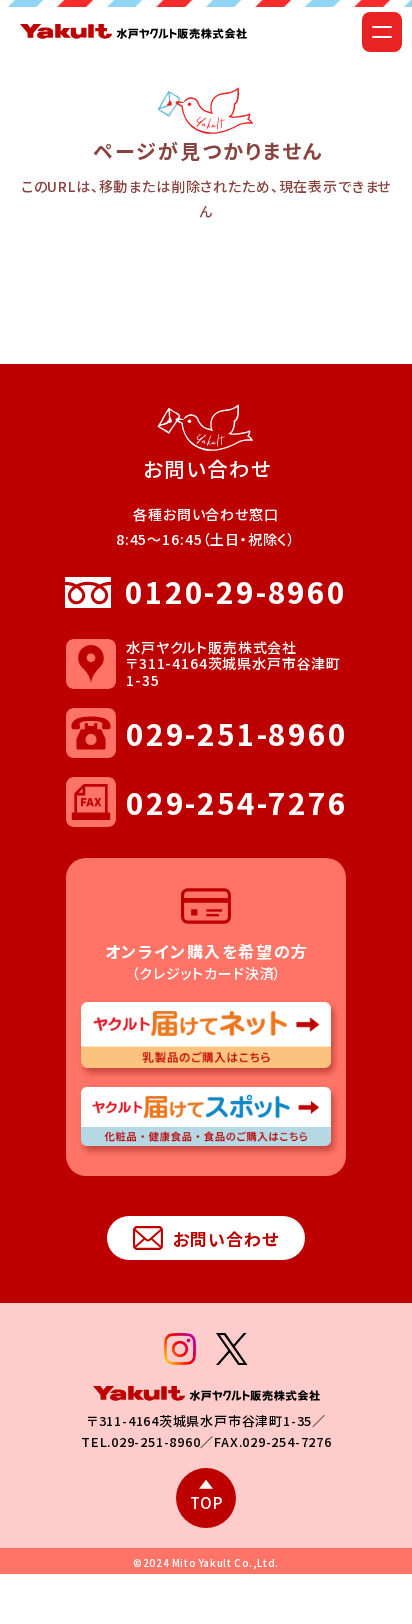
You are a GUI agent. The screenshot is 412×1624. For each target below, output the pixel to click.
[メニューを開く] (382, 32)
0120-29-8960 (235, 591)
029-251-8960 (236, 733)
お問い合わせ (226, 1238)
